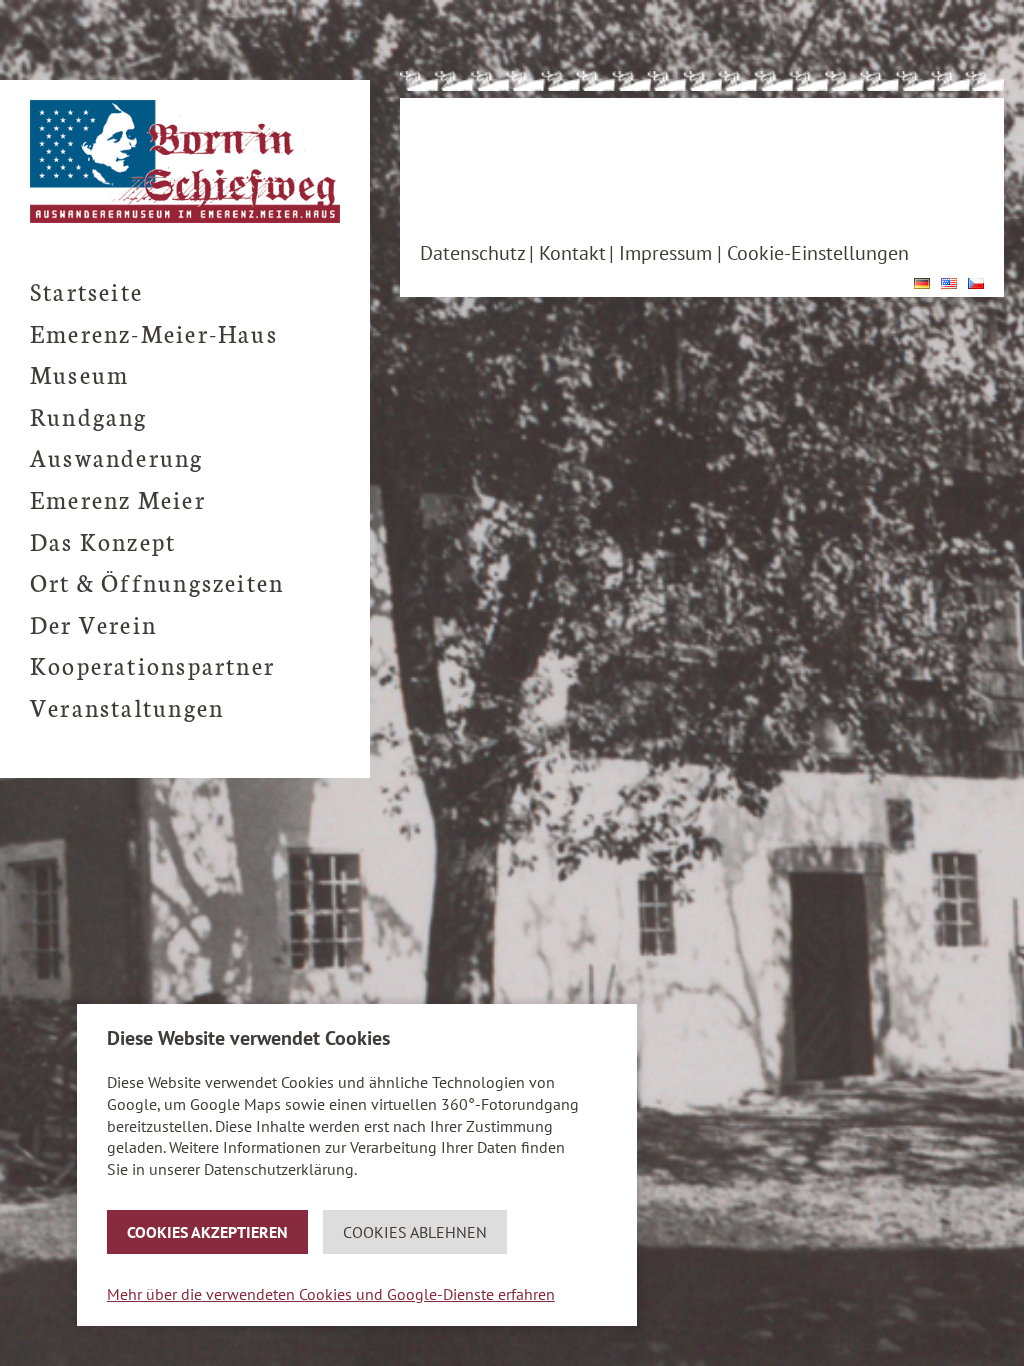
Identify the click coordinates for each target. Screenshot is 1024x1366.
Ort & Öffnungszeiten (157, 581)
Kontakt (572, 253)
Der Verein (93, 623)
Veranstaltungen (127, 706)
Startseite (86, 290)
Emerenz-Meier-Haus (154, 332)
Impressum (665, 253)
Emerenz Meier (118, 498)
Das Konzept (103, 540)
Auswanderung (117, 456)
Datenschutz (473, 253)
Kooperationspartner (152, 664)
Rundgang (89, 415)
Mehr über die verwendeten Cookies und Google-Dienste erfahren (331, 1294)
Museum (79, 373)
